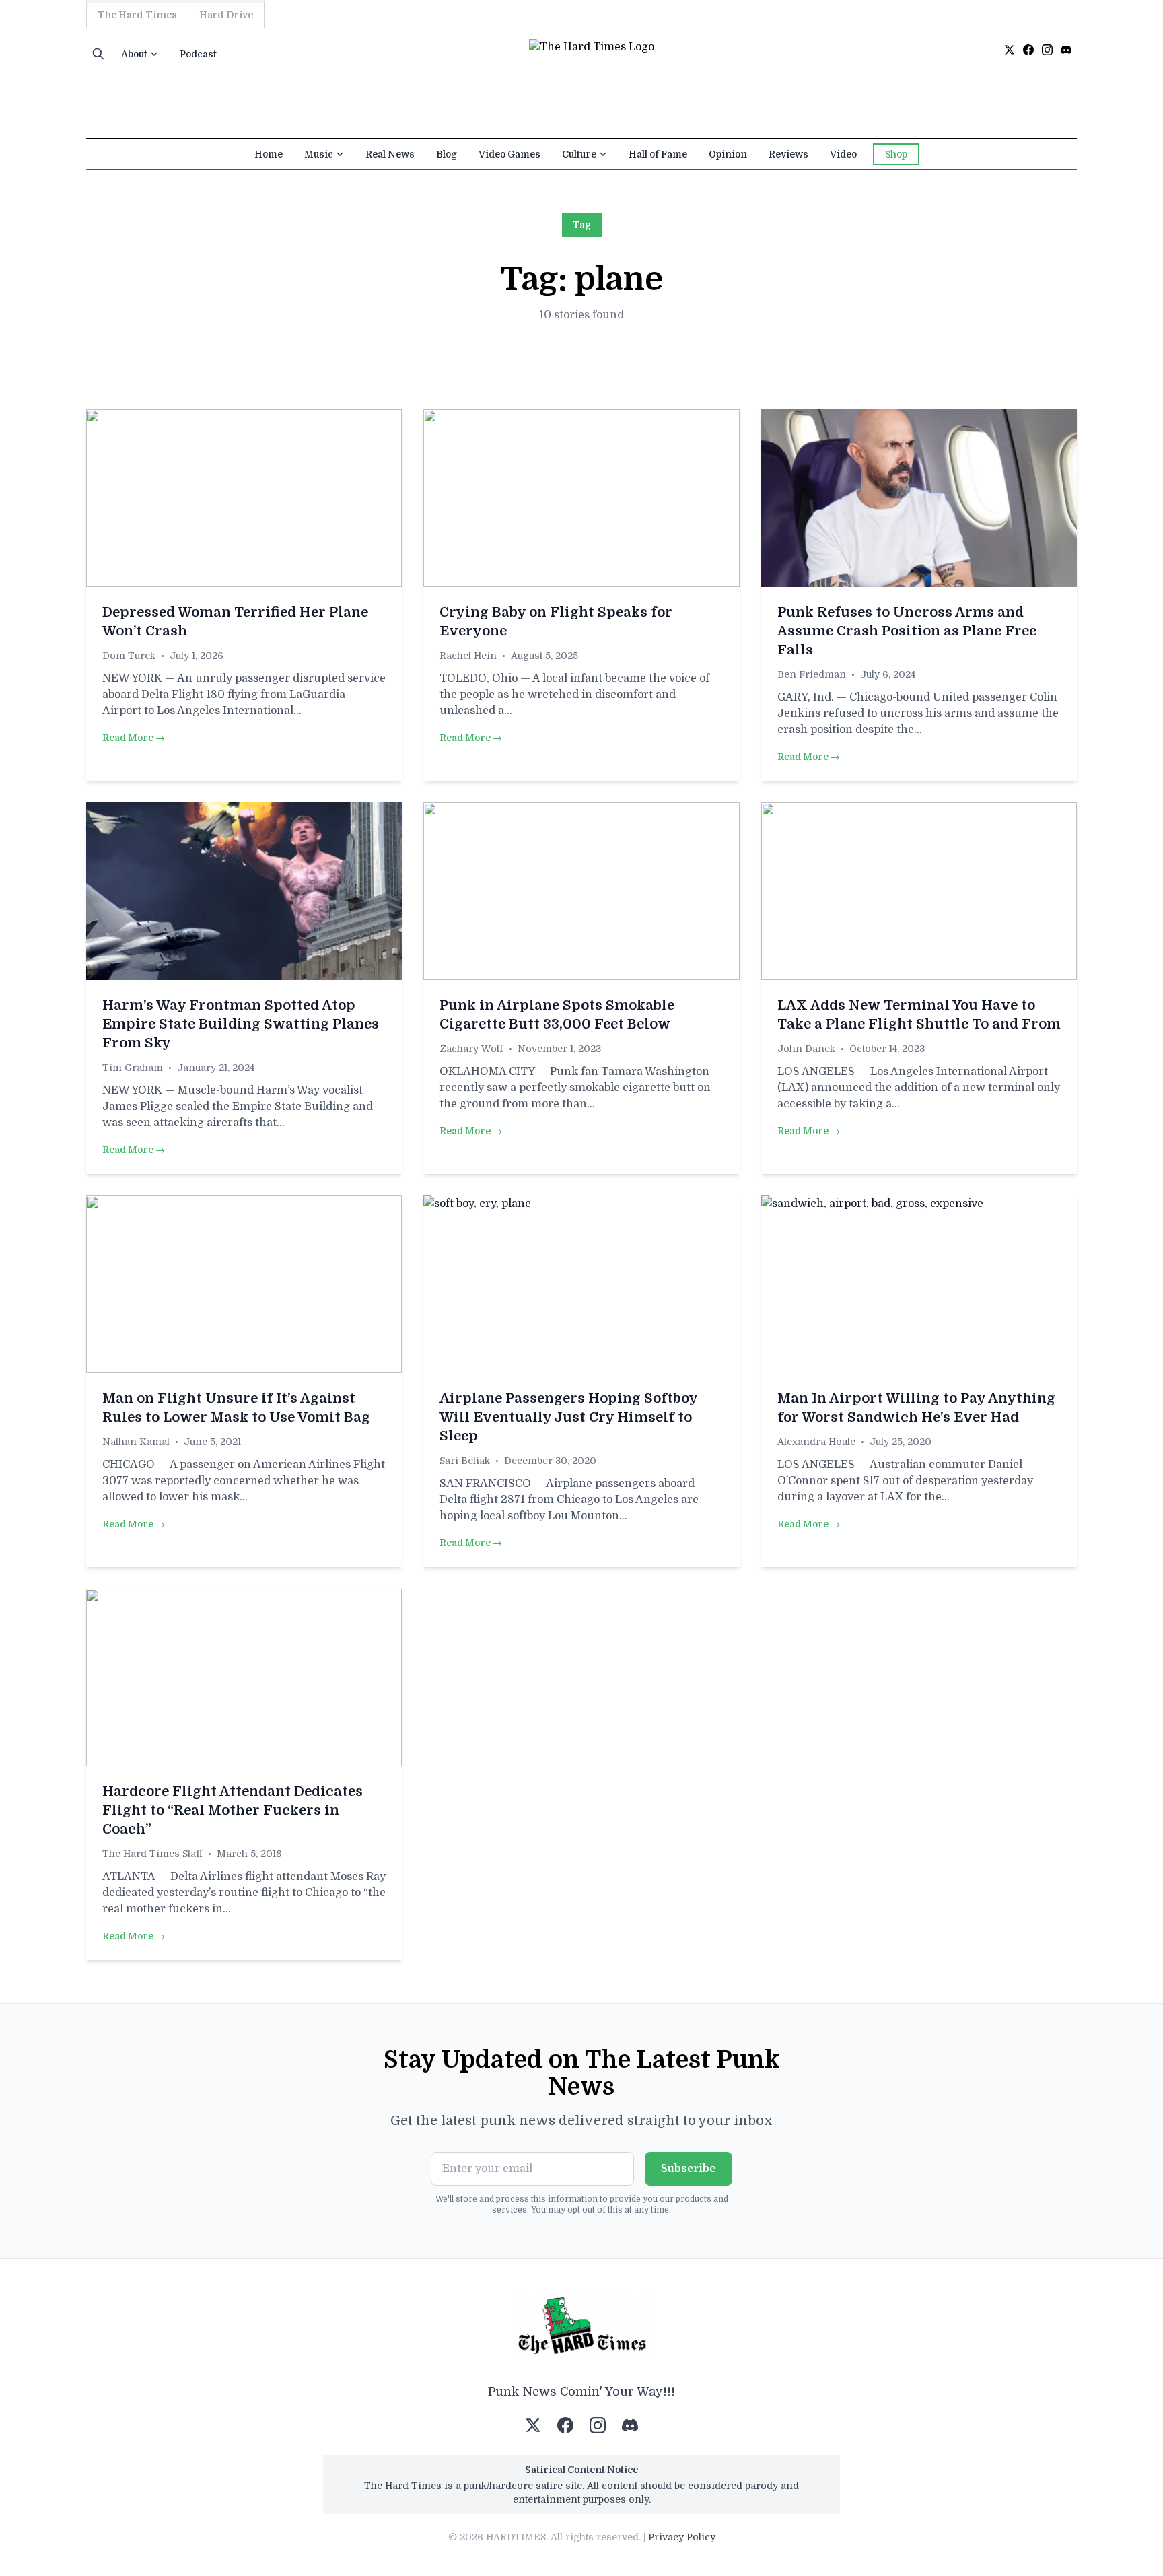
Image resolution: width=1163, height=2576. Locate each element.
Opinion (728, 154)
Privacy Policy (682, 2537)
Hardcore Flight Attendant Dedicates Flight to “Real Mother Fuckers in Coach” (233, 1810)
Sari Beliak (465, 1461)
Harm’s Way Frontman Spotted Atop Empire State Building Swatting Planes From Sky (241, 1024)
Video (843, 154)
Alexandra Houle (816, 1442)
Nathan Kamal (136, 1442)
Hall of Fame (658, 154)
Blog (447, 154)
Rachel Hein (468, 656)
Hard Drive (226, 15)
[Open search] (98, 54)
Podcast (198, 54)
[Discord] (1066, 50)
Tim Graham (133, 1068)
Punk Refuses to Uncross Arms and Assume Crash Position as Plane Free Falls (907, 631)
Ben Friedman (812, 674)
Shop (896, 154)
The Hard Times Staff (152, 1854)
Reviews (788, 154)
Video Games (509, 154)
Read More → (134, 738)
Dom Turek (129, 656)
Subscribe (689, 2169)
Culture (579, 154)
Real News (390, 154)
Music (319, 154)
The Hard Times (137, 15)
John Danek (806, 1049)
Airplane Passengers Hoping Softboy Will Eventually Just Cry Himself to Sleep (568, 1417)
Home (269, 154)
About (134, 54)
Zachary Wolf (471, 1049)
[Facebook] (1028, 50)
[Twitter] (1010, 50)
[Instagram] (1047, 50)
